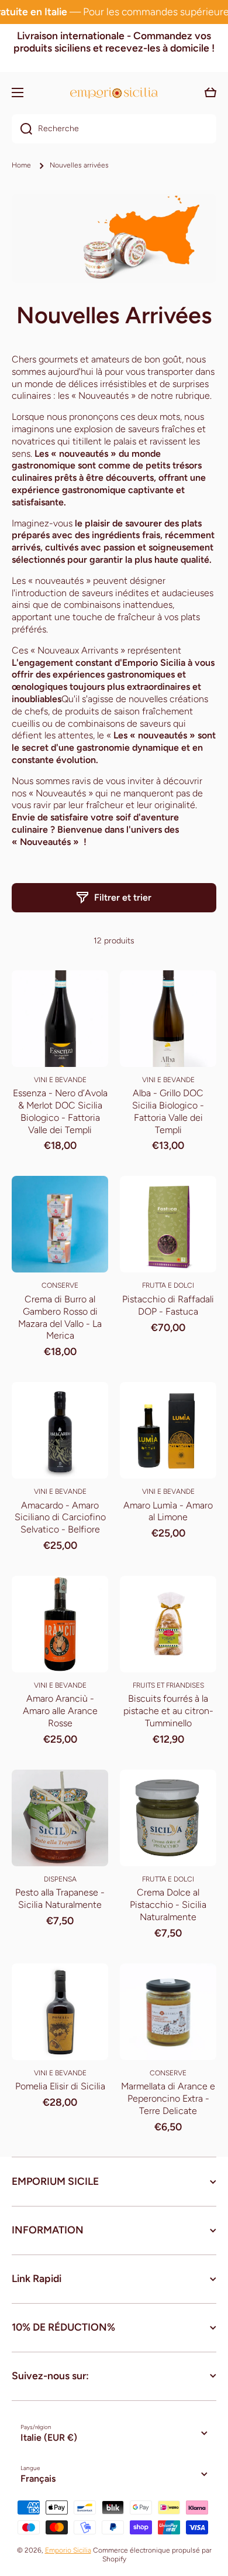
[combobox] (114, 129)
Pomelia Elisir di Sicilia (60, 2086)
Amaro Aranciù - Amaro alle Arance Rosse (60, 1711)
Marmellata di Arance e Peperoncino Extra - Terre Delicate (168, 2098)
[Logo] (114, 93)
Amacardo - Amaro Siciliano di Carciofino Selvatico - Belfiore (60, 1518)
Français (38, 2478)
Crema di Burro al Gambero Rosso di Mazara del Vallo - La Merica (60, 1317)
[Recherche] (22, 129)
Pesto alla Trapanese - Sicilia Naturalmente (60, 1898)
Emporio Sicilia (68, 2550)
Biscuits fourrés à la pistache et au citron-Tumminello (168, 1711)
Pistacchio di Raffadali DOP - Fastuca (168, 1305)
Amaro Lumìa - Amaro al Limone (168, 1511)
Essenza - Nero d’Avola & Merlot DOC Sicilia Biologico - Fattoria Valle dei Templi (60, 1111)
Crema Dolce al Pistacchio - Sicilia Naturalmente (168, 1905)
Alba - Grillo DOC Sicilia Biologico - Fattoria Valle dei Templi (168, 1111)
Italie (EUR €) (49, 2438)
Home (21, 165)
